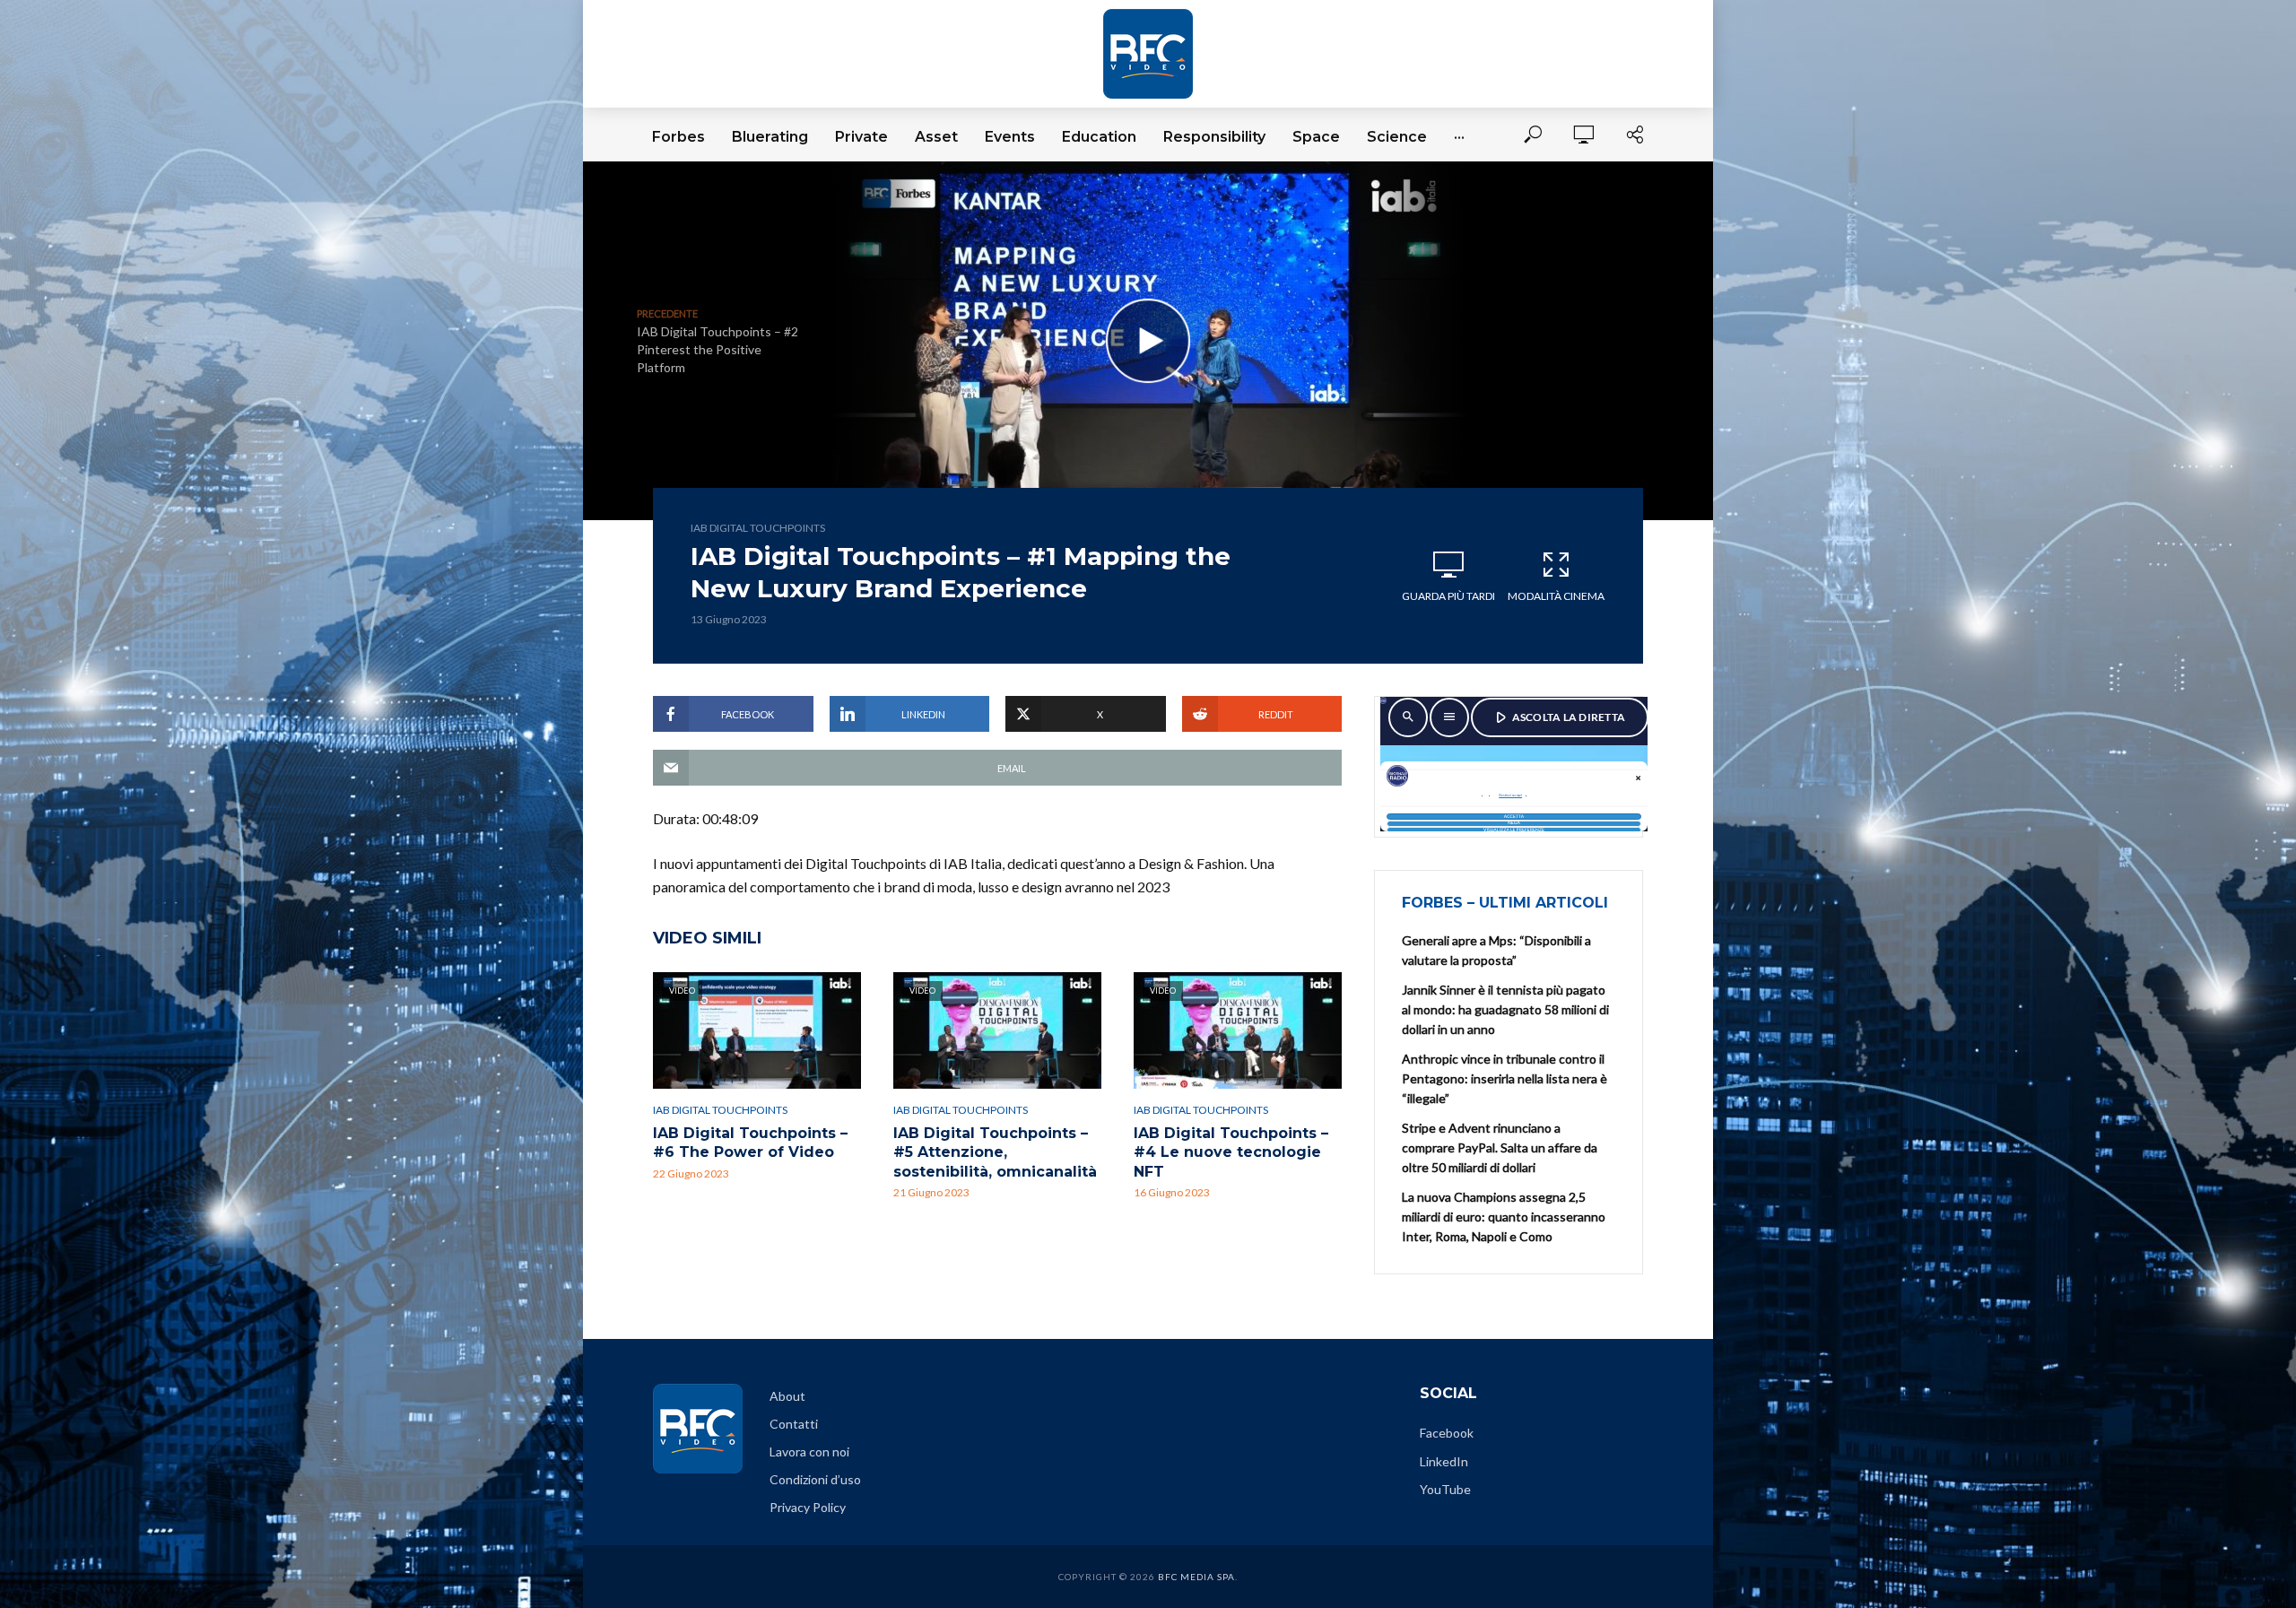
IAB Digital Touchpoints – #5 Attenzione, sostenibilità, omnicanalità (995, 1152)
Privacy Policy (808, 1507)
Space (1316, 137)
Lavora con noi (809, 1452)
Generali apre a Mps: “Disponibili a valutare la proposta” (1496, 950)
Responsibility (1214, 137)
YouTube (1445, 1489)
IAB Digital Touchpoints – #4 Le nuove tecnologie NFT (1231, 1152)
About (787, 1396)
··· (1459, 137)
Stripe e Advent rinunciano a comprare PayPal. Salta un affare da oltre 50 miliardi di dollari (1500, 1147)
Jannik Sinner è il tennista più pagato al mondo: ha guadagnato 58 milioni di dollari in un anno (1505, 1009)
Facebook (1447, 1433)
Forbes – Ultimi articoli (1505, 903)
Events (1010, 137)
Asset (936, 137)
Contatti (794, 1424)
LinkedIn (1444, 1461)
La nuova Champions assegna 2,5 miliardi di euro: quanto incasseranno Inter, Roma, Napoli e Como (1504, 1217)
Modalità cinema (1556, 596)
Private (861, 137)
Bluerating (770, 137)
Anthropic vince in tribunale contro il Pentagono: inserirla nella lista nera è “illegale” (1505, 1078)
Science (1397, 137)
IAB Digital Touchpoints (758, 528)
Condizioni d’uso (815, 1479)
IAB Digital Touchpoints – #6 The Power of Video (750, 1143)
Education (1099, 137)
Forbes (678, 137)
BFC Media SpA (1196, 1577)
